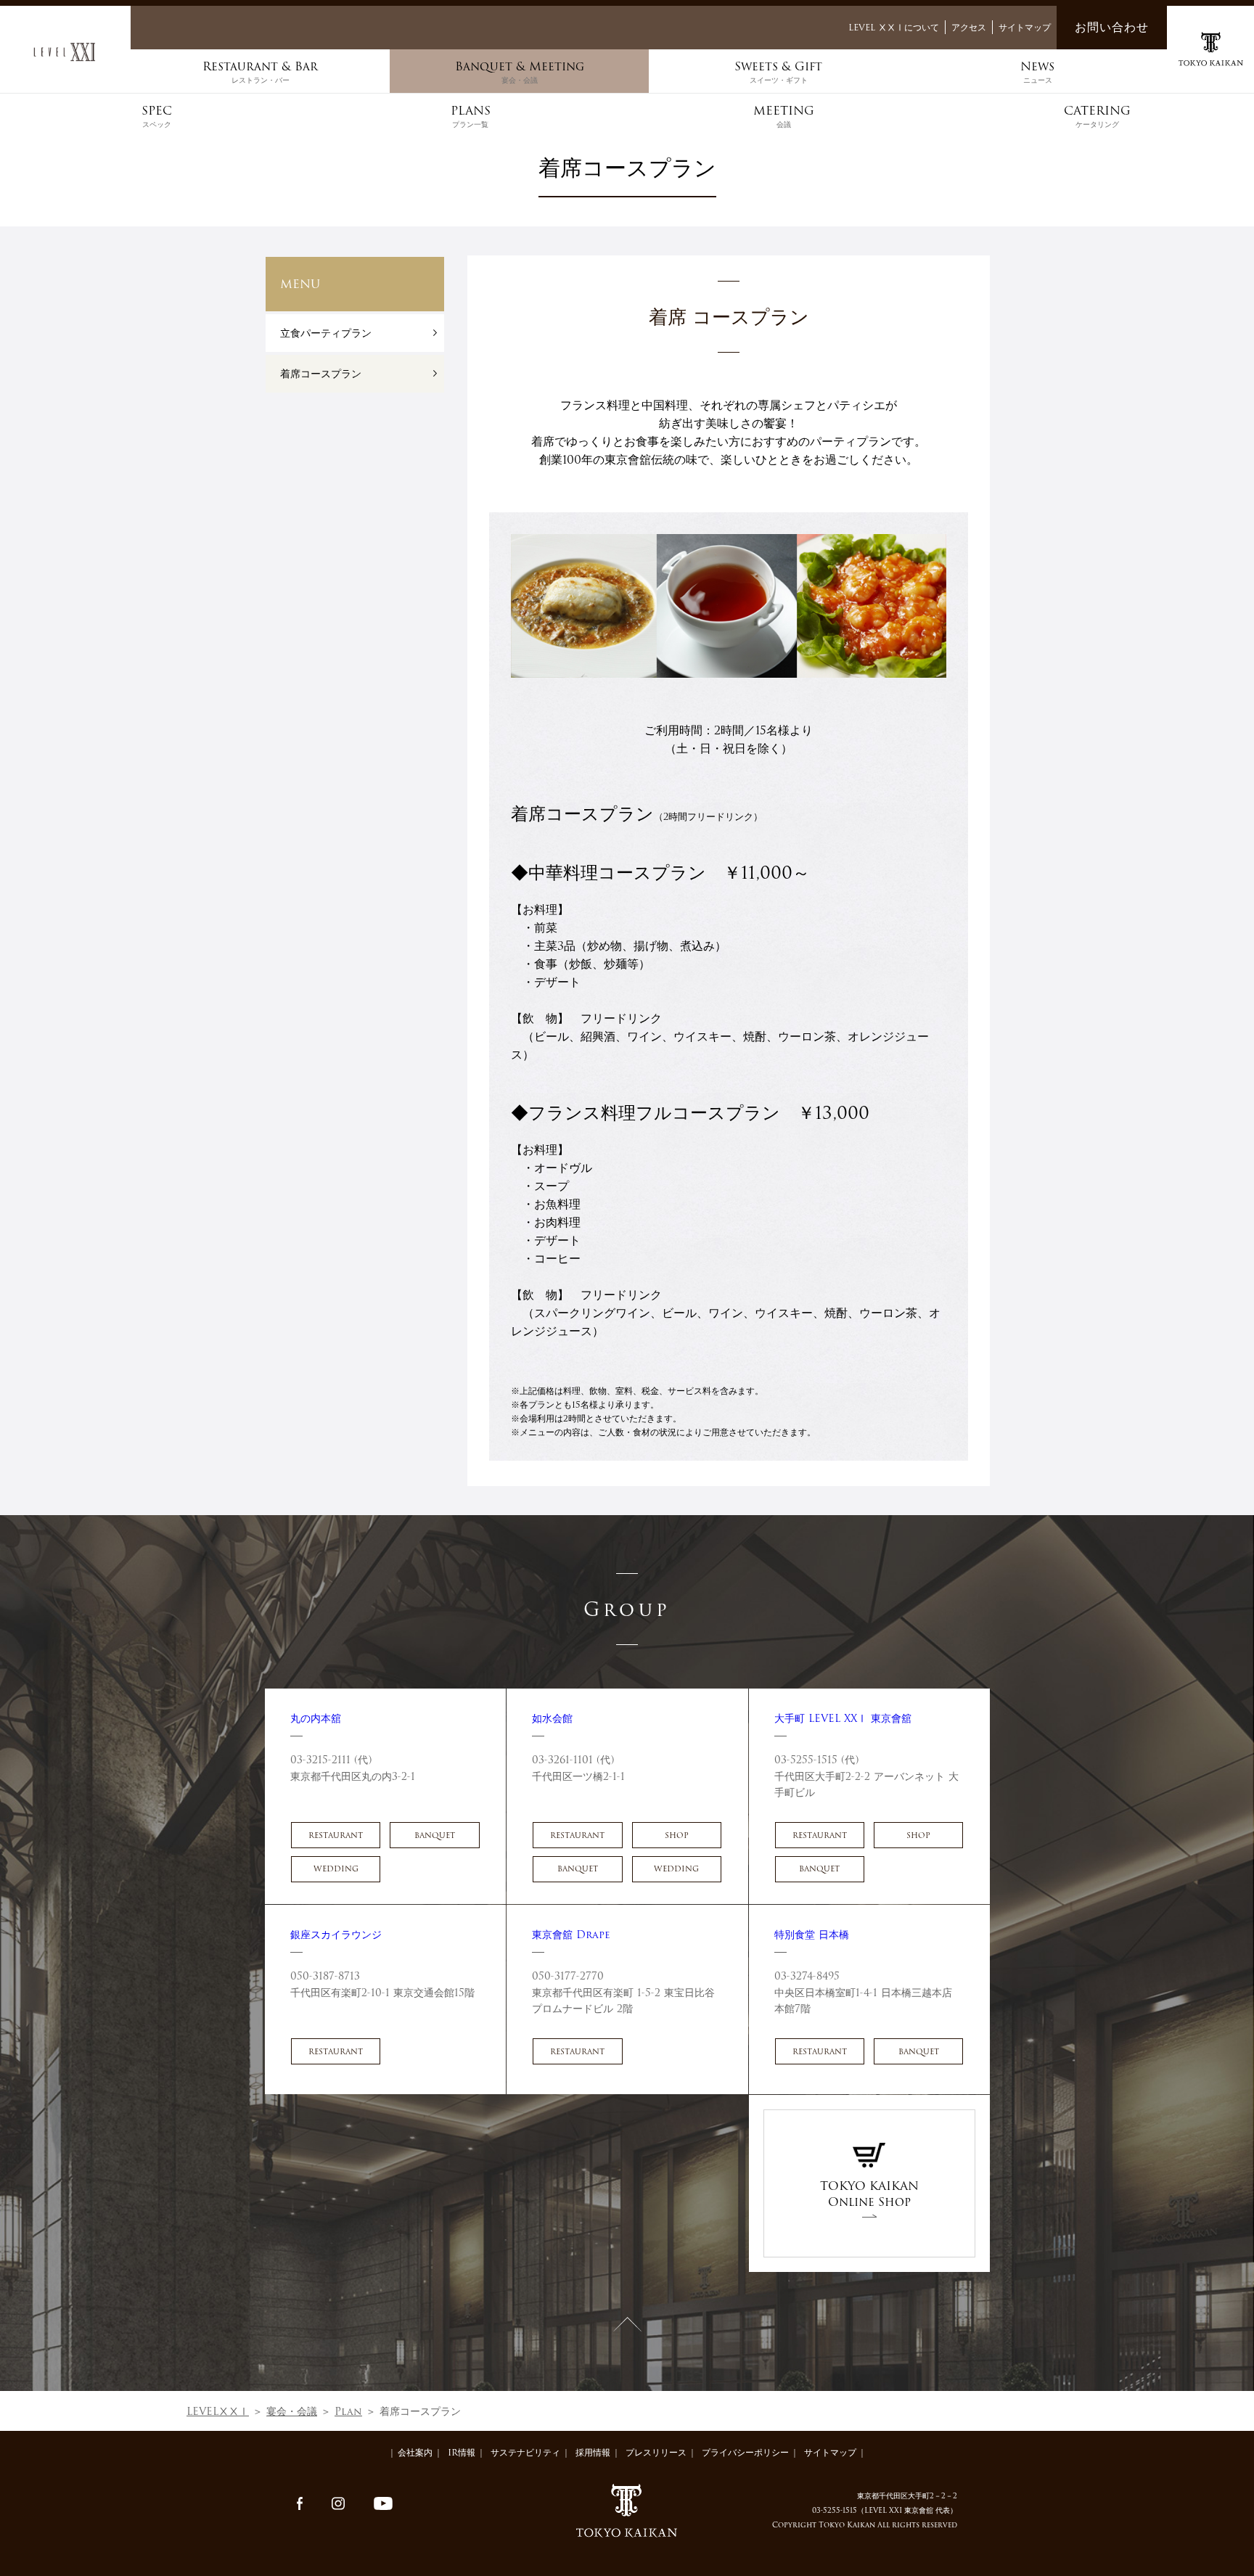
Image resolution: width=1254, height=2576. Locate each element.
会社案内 (415, 2452)
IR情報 (462, 2452)
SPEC (157, 115)
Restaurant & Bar (260, 71)
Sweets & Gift (778, 71)
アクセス (969, 27)
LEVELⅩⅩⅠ (218, 2411)
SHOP (677, 1835)
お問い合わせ (1112, 27)
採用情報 (593, 2452)
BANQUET (435, 1835)
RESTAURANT (336, 1835)
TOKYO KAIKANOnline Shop (869, 2194)
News (1037, 71)
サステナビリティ (525, 2452)
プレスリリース (656, 2452)
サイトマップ (1025, 27)
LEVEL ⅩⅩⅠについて (894, 27)
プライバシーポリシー (745, 2452)
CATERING (1097, 115)
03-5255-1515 (835, 2510)
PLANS (471, 115)
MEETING (784, 115)
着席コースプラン (321, 374)
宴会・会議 (292, 2411)
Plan (348, 2411)
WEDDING (336, 1869)
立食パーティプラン (326, 333)
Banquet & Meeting (520, 71)
